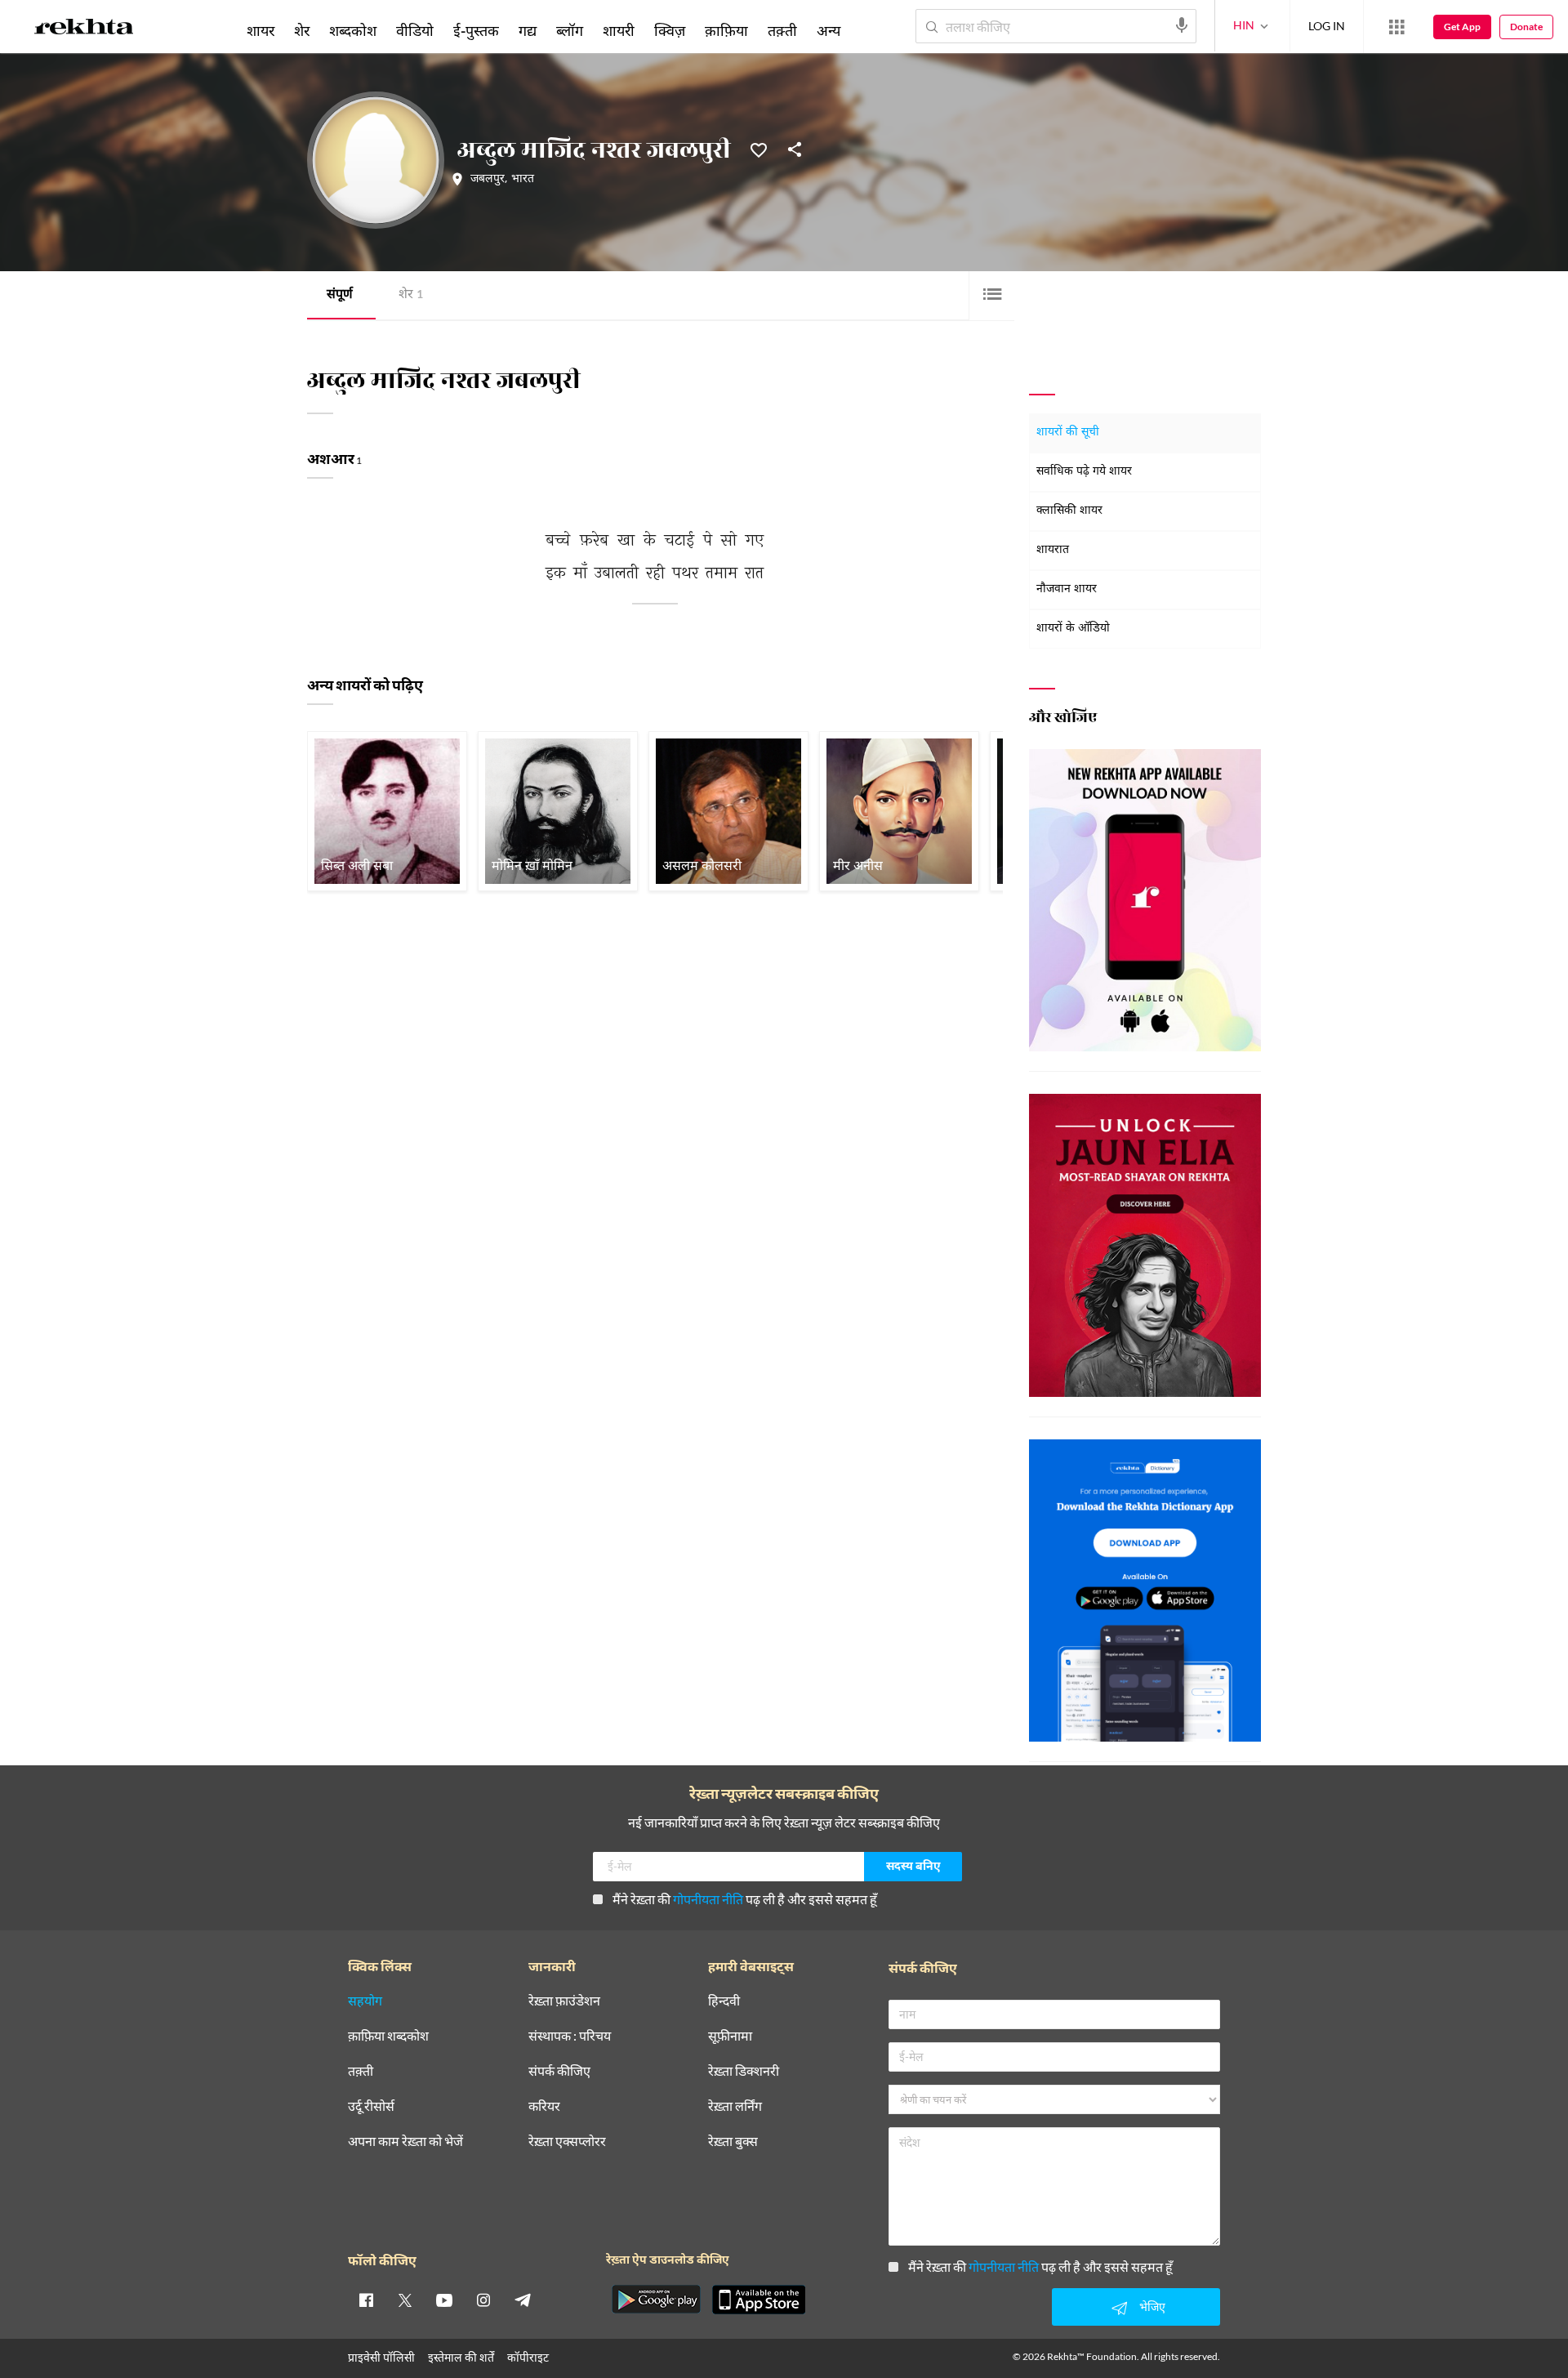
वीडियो (415, 30)
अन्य (829, 30)
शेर (411, 295)
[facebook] (366, 2300)
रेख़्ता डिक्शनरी (744, 2071)
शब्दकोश (353, 30)
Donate (1526, 27)
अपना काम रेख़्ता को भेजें (405, 2142)
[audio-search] (1182, 25)
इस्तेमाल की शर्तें (461, 2357)
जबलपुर (488, 180)
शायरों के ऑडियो (1073, 629)
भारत (523, 180)
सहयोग (365, 2001)
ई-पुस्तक (476, 30)
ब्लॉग (570, 30)
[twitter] (405, 2300)
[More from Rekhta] (1396, 27)
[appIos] (759, 2300)
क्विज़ (670, 30)
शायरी (619, 30)
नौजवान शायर (1067, 589)
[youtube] (444, 2300)
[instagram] (483, 2300)
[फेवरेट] (759, 149)
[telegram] (523, 2300)
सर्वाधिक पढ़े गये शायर (1084, 472)
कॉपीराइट (528, 2357)
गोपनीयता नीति (708, 1899)
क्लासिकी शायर (1069, 511)
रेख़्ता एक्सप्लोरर (567, 2142)
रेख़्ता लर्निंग (735, 2106)
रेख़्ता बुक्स (733, 2142)
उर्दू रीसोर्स (371, 2106)
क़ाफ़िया (726, 30)
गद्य (528, 30)
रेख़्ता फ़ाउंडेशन (564, 2001)
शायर (261, 30)
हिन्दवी (724, 2001)
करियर (544, 2106)
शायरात (1053, 550)
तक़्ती (782, 30)
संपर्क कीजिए (559, 2071)
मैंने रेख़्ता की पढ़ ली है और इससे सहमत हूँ (745, 1899)
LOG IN (1327, 26)
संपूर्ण (340, 295)
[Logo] (84, 29)
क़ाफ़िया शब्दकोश (388, 2036)
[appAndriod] (656, 2300)
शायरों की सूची (1068, 433)
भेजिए (1152, 2307)
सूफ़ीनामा (730, 2036)
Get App (1462, 27)
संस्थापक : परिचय (570, 2036)
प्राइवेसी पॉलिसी (381, 2357)
